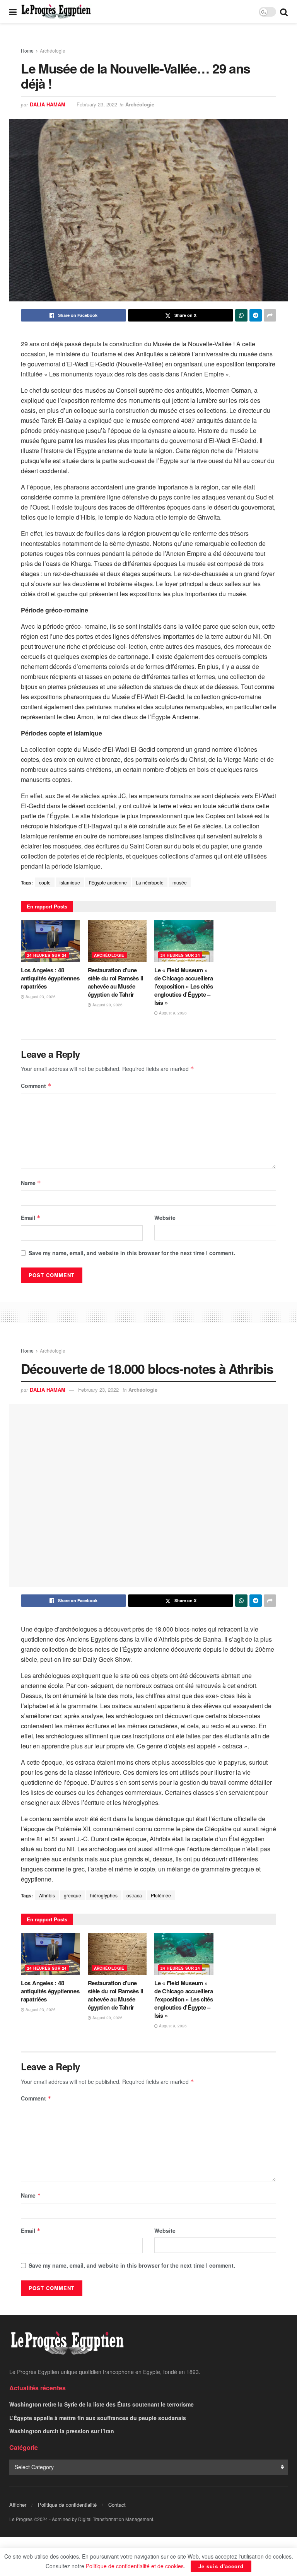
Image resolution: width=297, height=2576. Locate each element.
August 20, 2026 (107, 1005)
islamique (70, 882)
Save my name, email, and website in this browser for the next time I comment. (132, 1253)
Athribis (47, 1895)
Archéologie (53, 50)
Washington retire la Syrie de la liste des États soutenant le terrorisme (102, 2404)
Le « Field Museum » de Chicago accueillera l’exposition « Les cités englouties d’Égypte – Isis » (184, 986)
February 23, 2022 (97, 104)
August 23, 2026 (40, 997)
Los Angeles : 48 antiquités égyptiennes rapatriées (50, 978)
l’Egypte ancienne (108, 882)
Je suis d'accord (221, 2566)
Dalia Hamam (48, 104)
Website (165, 1218)
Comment (36, 1086)
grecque (73, 1895)
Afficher (18, 2505)
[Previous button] (25, 219)
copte (45, 882)
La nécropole (150, 882)
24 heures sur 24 (47, 955)
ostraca (134, 1895)
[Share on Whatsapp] (241, 315)
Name (31, 1183)
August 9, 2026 (172, 1013)
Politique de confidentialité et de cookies (135, 2566)
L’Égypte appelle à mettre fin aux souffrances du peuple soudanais (98, 2418)
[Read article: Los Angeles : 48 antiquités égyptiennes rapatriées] (50, 941)
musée (180, 882)
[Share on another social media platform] (270, 315)
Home (27, 50)
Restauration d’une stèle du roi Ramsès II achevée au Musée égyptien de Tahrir (115, 982)
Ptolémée (161, 1895)
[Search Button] (284, 12)
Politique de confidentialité (67, 2505)
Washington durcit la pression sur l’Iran (62, 2431)
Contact (117, 2505)
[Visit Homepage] (56, 12)
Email (31, 1218)
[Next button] (272, 219)
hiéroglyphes (104, 1895)
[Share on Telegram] (256, 315)
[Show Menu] (13, 12)
